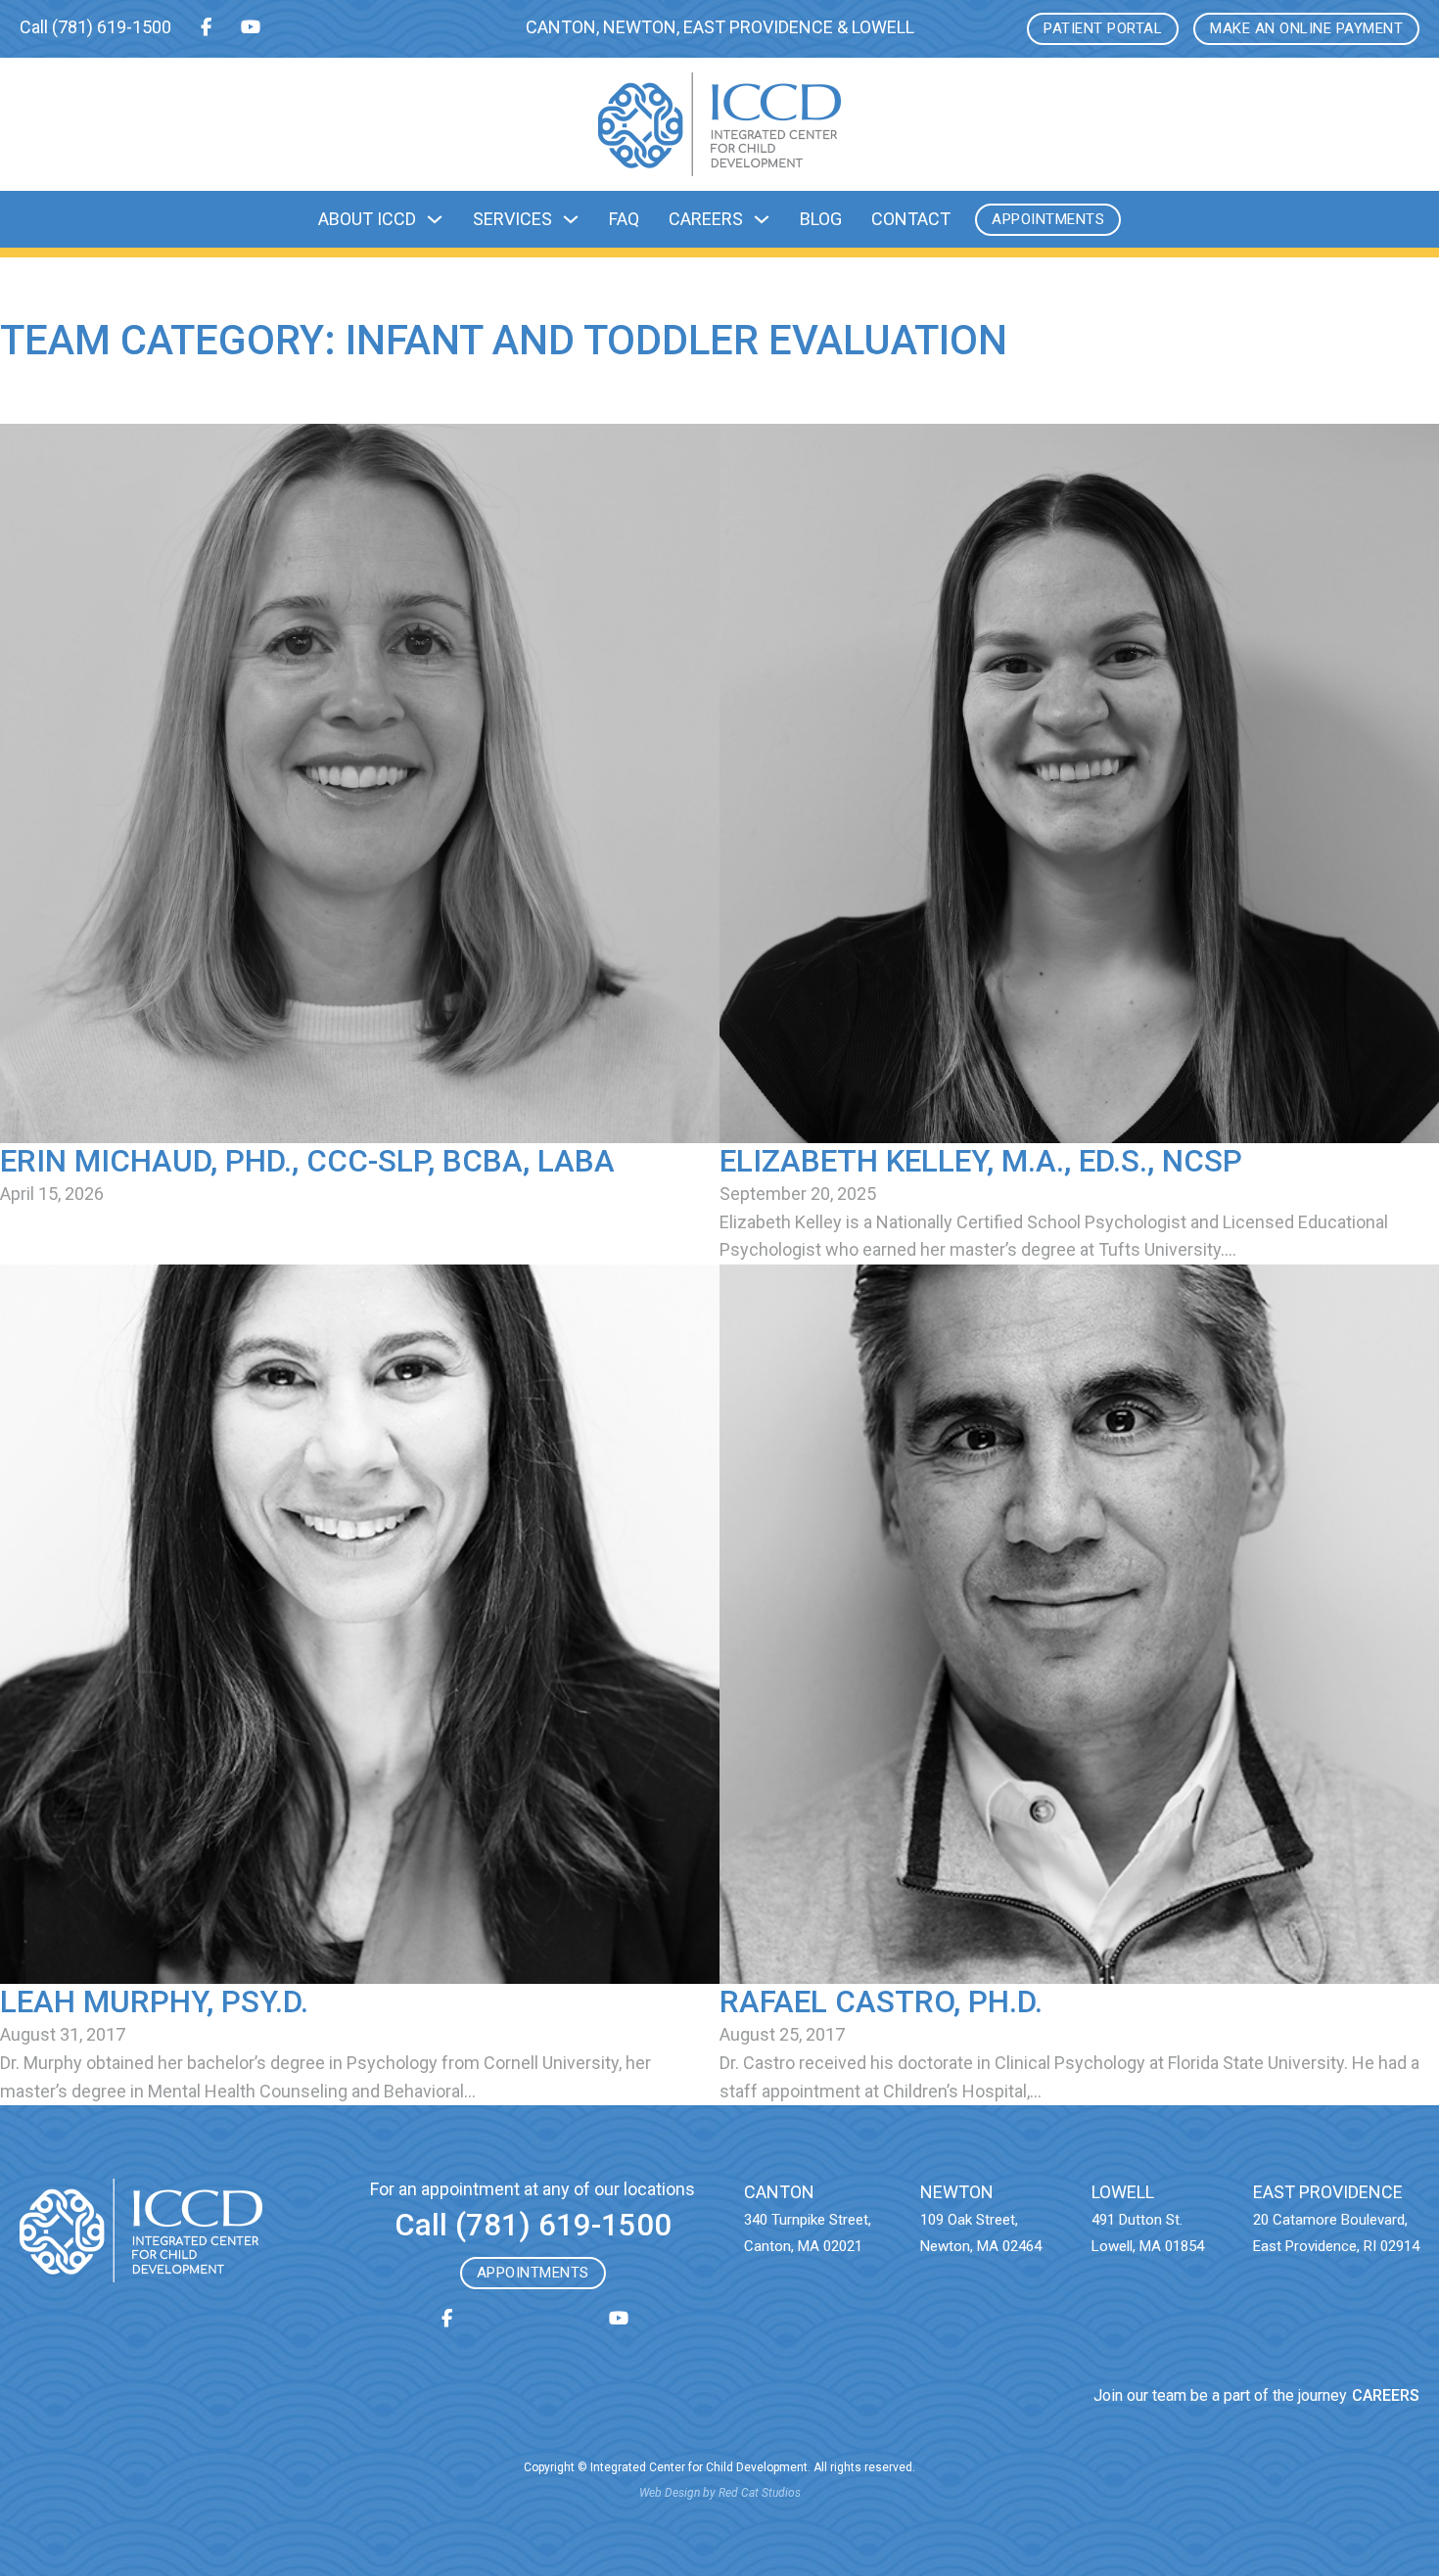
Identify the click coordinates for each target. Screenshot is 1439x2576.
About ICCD (367, 219)
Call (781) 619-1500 (533, 2225)
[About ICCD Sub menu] (435, 219)
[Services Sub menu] (571, 219)
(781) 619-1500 (112, 27)
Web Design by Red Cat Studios (720, 2493)
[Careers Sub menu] (762, 219)
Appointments (1048, 219)
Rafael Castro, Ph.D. (881, 2002)
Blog (821, 219)
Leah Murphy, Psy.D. (154, 2002)
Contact (911, 219)
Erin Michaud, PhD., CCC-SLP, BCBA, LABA (307, 1161)
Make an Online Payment (1306, 28)
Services (512, 219)
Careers (706, 219)
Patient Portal (1103, 28)
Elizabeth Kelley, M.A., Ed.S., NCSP (981, 1161)
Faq (624, 219)
